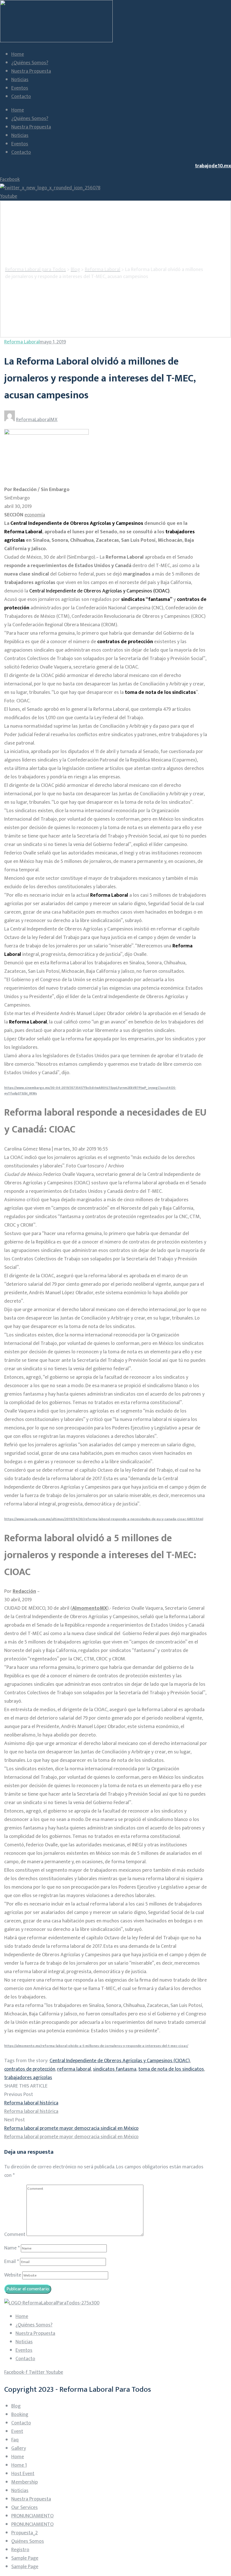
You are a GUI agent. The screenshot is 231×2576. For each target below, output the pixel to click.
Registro (20, 2550)
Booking (20, 2415)
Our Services (25, 2508)
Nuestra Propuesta (31, 71)
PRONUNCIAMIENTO (32, 2516)
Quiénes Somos (28, 2541)
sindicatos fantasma (115, 2069)
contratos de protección (30, 2069)
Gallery (19, 2448)
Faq (15, 2440)
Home (18, 54)
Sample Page (25, 2558)
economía (35, 515)
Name (12, 2248)
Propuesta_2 (25, 2533)
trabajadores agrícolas (28, 2078)
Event (17, 2431)
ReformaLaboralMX (37, 420)
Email (12, 2262)
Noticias (20, 80)
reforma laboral (74, 2069)
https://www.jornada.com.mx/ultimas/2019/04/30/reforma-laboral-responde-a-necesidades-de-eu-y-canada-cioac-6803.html (104, 1519)
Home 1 (19, 2465)
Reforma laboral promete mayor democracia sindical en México (71, 2128)
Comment (15, 2235)
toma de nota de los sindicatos (171, 2069)
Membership (25, 2482)
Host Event (23, 2474)
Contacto (21, 97)
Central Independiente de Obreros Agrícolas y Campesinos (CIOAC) (120, 2061)
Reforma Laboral (22, 342)
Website (13, 2275)
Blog (16, 2406)
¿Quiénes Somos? (30, 63)
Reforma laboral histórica (31, 2103)
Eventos (20, 88)
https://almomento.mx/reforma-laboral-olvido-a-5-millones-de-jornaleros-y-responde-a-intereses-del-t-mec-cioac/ (96, 2046)
